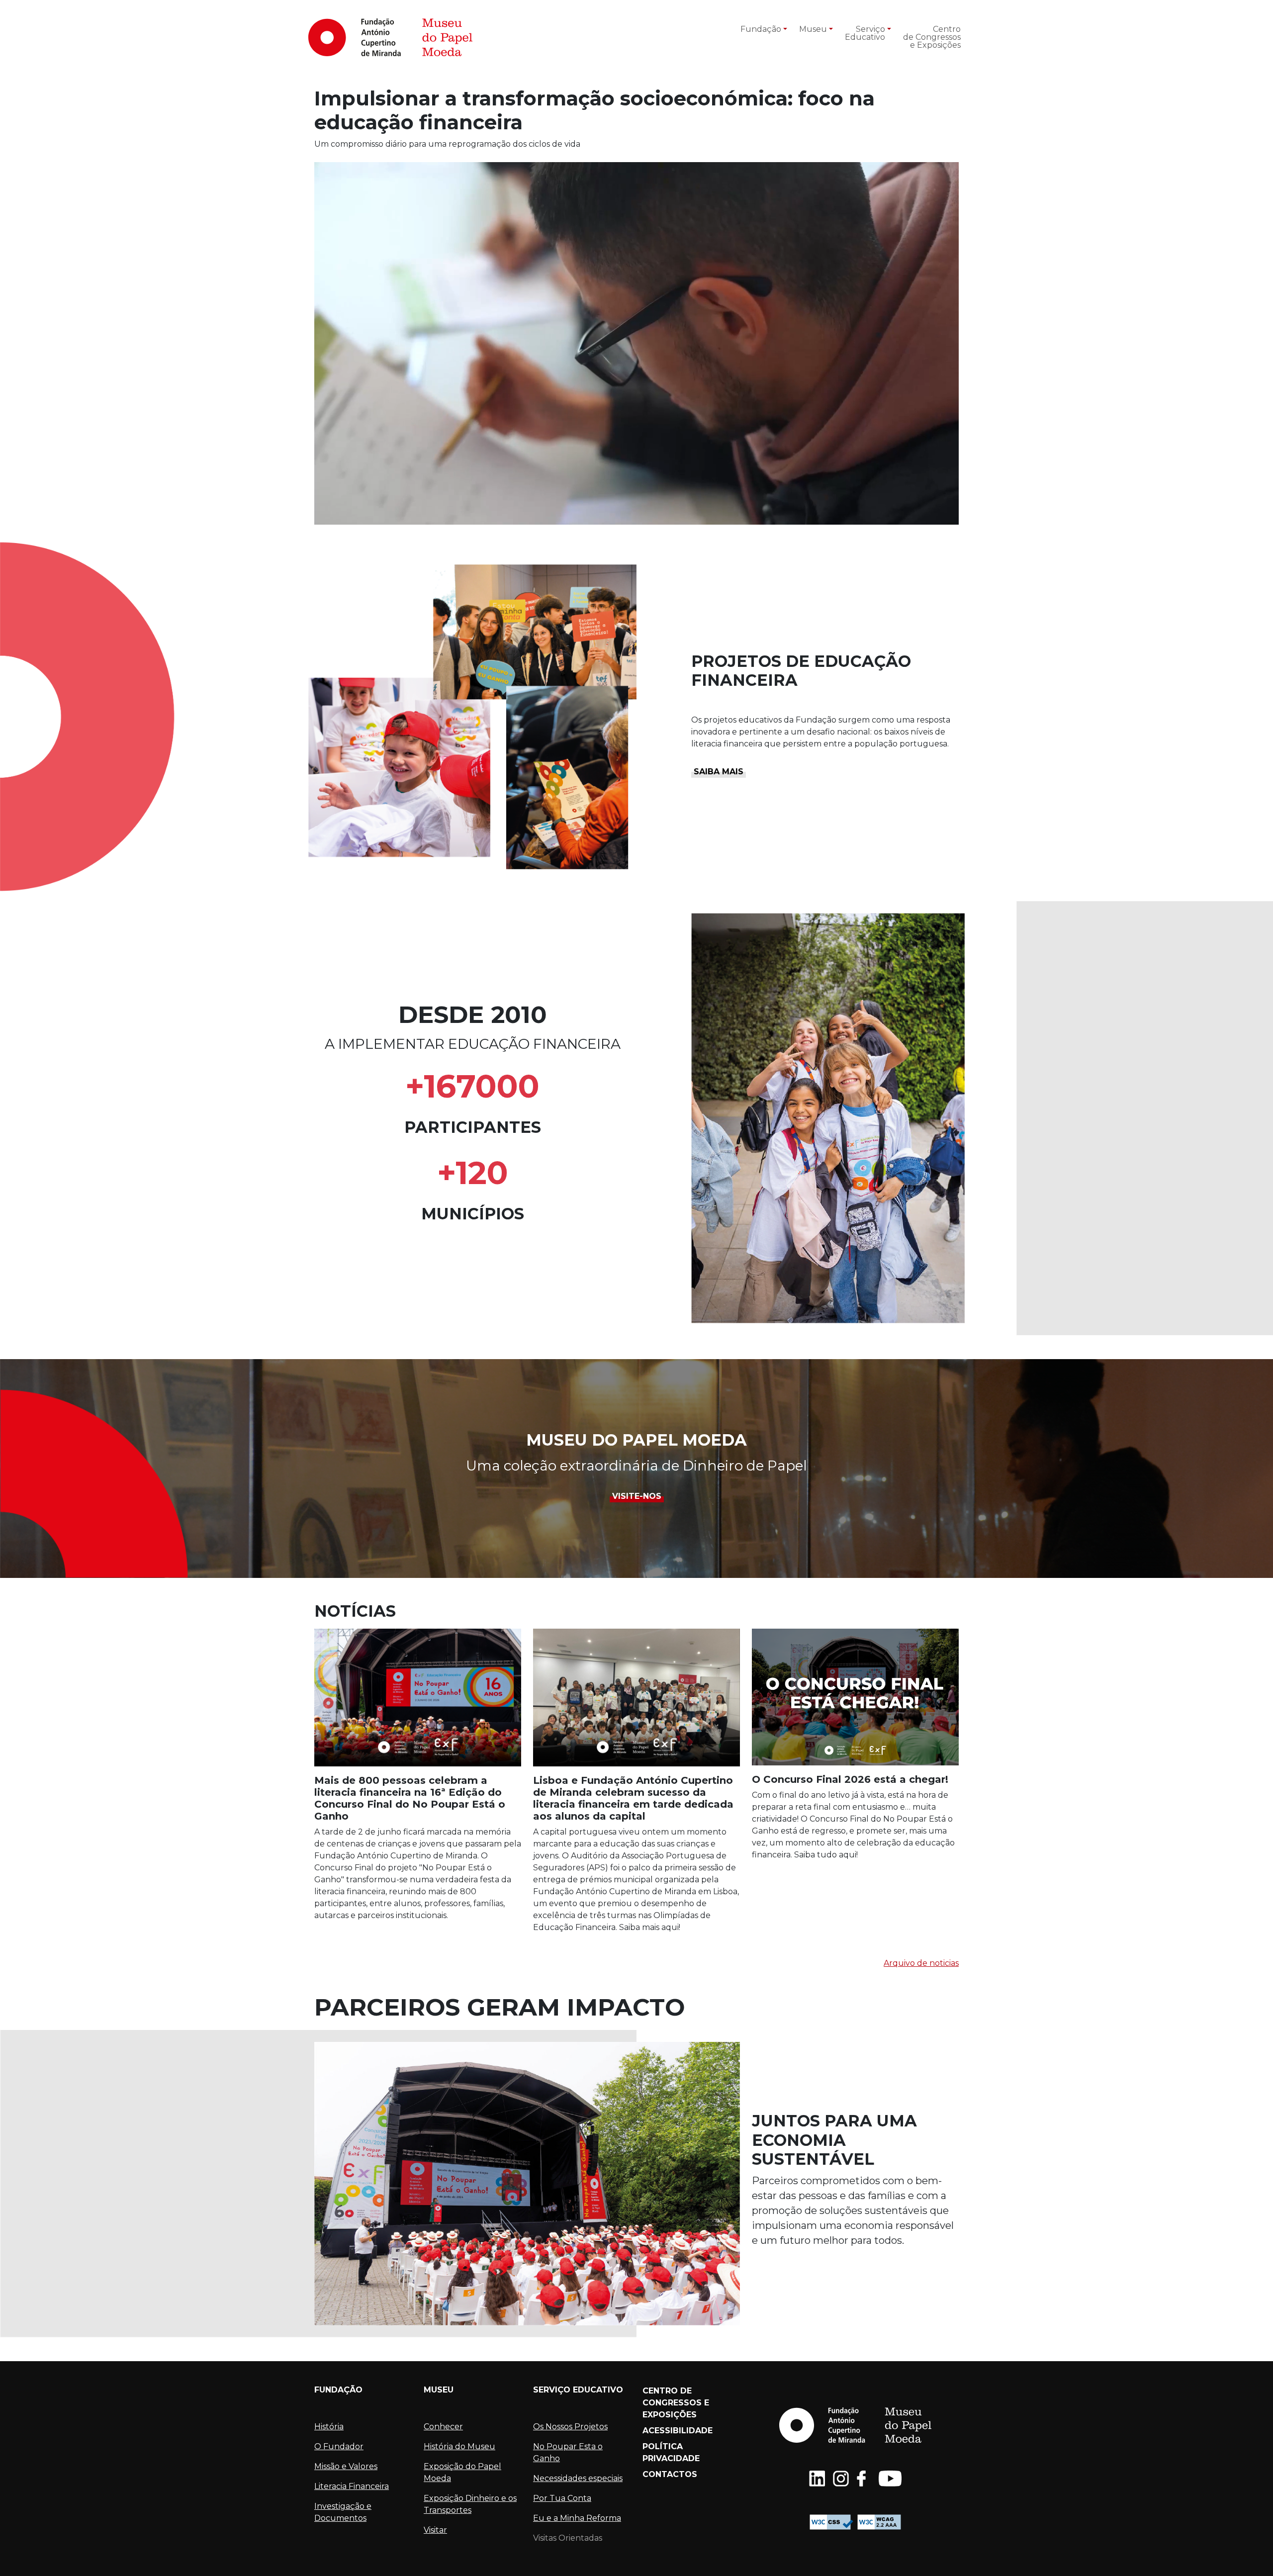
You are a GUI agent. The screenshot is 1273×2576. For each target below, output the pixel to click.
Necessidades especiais (578, 2478)
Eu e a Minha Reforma (577, 2518)
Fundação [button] (761, 29)
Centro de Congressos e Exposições (932, 37)
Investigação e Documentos (343, 2512)
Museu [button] (813, 29)
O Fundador (339, 2446)
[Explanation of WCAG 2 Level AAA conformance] (879, 2522)
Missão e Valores (346, 2466)
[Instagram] (841, 2479)
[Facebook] (864, 2479)
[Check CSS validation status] (831, 2522)
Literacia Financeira (352, 2486)
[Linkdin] (817, 2479)
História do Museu (459, 2446)
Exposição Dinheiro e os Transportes (470, 2504)
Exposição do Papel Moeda (462, 2472)
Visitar (435, 2530)
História (329, 2427)
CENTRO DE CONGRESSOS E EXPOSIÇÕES (676, 2403)
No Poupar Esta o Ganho (568, 2452)
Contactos (670, 2474)
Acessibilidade (678, 2431)
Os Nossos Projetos (570, 2427)
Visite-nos (637, 1496)
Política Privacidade (671, 2452)
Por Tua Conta (562, 2498)
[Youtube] (890, 2479)
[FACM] (390, 37)
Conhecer (443, 2427)
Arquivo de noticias (921, 1963)
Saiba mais (719, 772)
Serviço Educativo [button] (865, 33)
